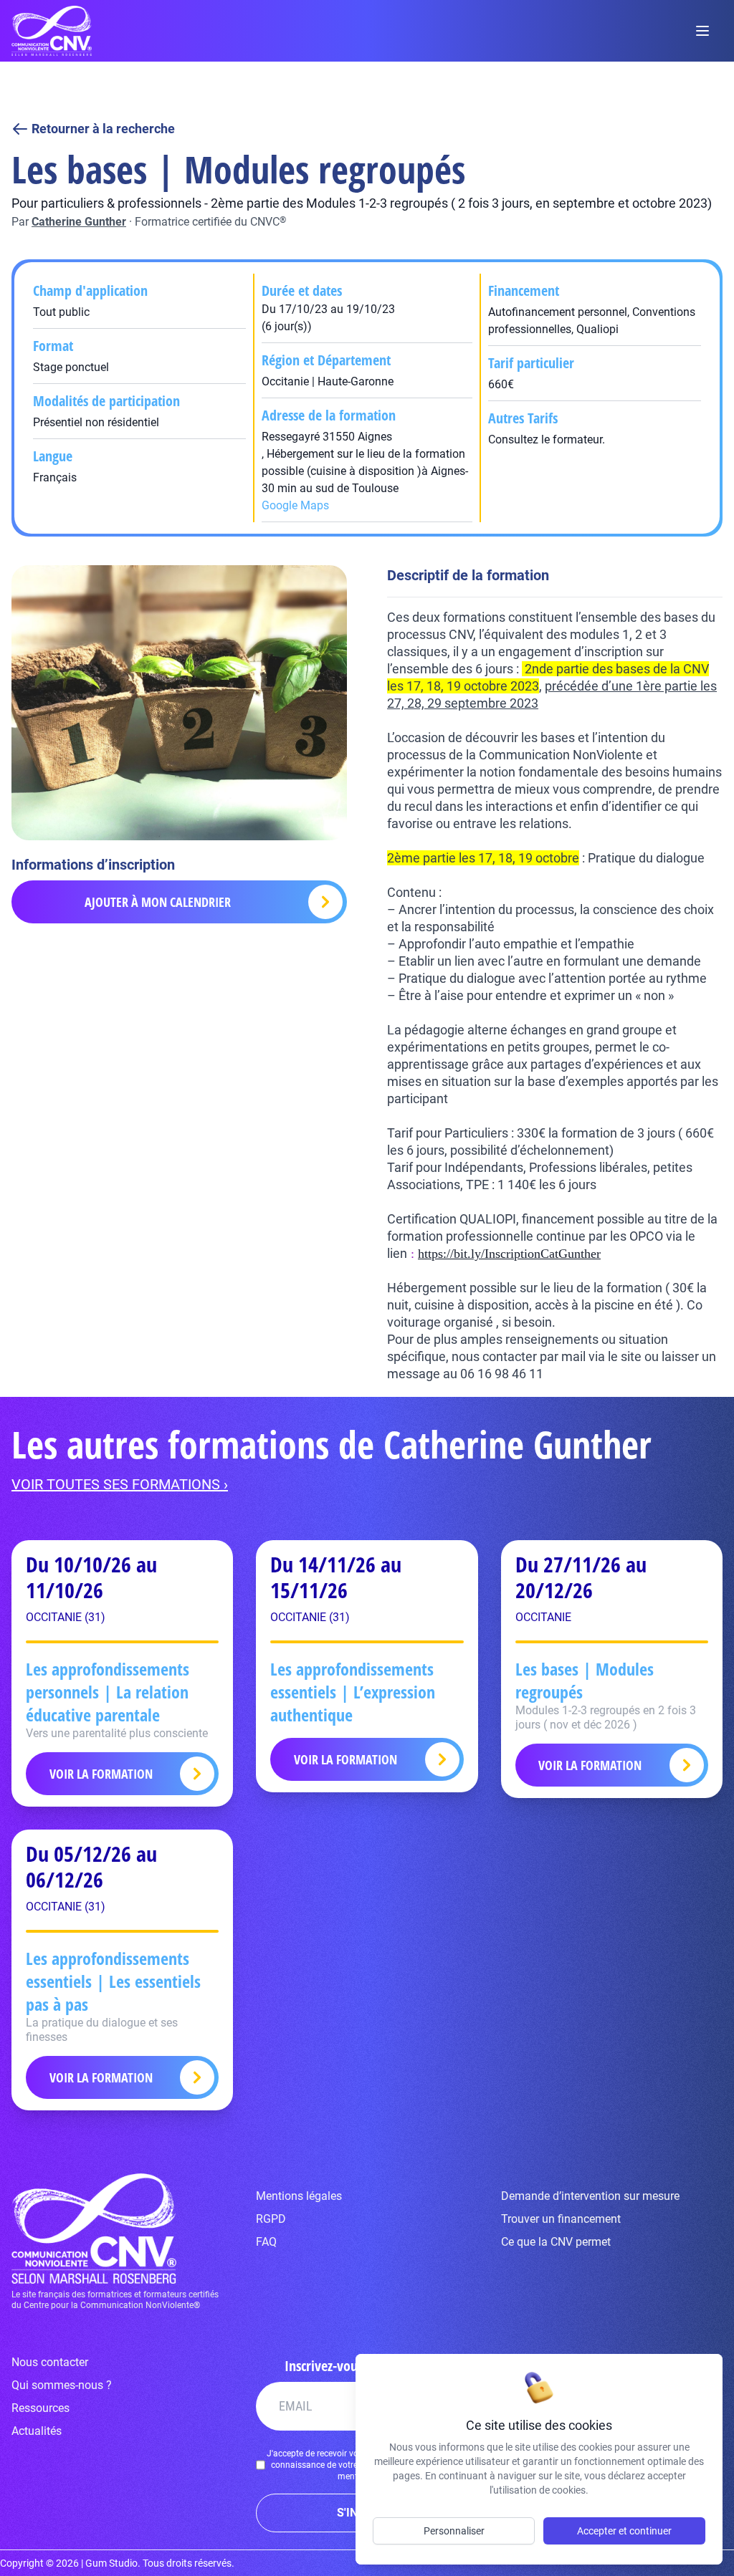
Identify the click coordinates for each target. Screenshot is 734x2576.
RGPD (271, 2219)
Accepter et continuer (624, 2531)
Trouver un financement (561, 2219)
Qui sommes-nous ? (62, 2385)
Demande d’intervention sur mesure (590, 2196)
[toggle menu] (702, 31)
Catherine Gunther (79, 222)
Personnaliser (454, 2531)
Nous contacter (50, 2362)
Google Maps (295, 505)
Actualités (37, 2431)
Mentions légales (299, 2196)
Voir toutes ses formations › (120, 1484)
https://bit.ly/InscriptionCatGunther (509, 1254)
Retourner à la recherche (103, 129)
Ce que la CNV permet (556, 2242)
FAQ (266, 2242)
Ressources (40, 2408)
